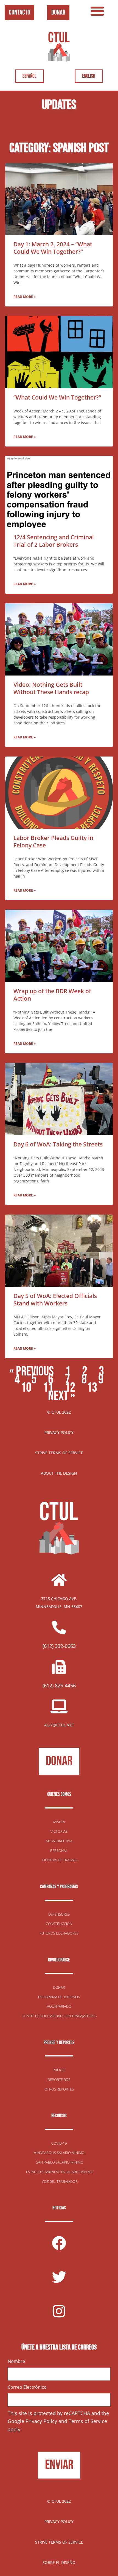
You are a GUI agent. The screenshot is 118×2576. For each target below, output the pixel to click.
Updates (59, 105)
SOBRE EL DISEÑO (59, 2562)
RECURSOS (59, 2116)
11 (48, 1388)
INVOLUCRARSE (59, 1960)
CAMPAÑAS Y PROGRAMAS (59, 1887)
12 (70, 1388)
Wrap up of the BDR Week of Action (52, 995)
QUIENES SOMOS (59, 1794)
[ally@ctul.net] (59, 1706)
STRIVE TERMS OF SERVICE (59, 1453)
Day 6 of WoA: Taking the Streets (58, 1144)
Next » (61, 1396)
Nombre (16, 2361)
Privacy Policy (41, 2421)
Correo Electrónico (27, 2387)
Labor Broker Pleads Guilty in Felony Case (53, 842)
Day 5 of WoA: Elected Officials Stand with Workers (55, 1299)
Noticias (59, 2208)
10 (26, 1388)
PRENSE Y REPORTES (59, 2043)
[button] (97, 11)
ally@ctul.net (59, 1725)
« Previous (32, 1371)
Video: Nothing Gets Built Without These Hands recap (51, 688)
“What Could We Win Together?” (57, 397)
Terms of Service (88, 2421)
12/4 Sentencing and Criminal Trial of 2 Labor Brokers (54, 541)
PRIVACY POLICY (59, 1432)
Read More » (25, 297)
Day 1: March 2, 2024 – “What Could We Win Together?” (53, 248)
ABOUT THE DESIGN (59, 1473)
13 (92, 1388)
